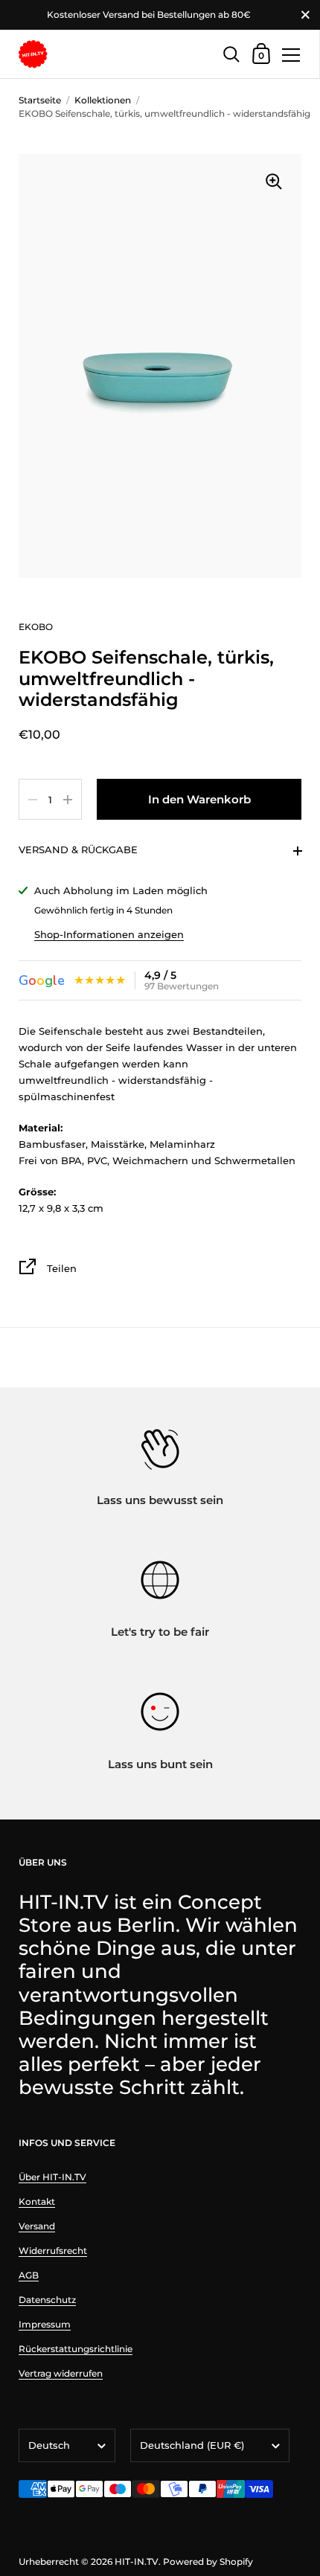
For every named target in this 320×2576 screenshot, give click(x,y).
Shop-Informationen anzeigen (109, 934)
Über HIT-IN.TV (52, 2177)
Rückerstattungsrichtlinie (76, 2349)
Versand (37, 2226)
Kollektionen (103, 100)
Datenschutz (47, 2300)
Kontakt (37, 2201)
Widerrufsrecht (53, 2251)
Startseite (40, 100)
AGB (29, 2275)
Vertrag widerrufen (61, 2373)
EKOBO (36, 627)
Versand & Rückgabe (78, 849)
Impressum (45, 2324)
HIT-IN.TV (137, 2561)
